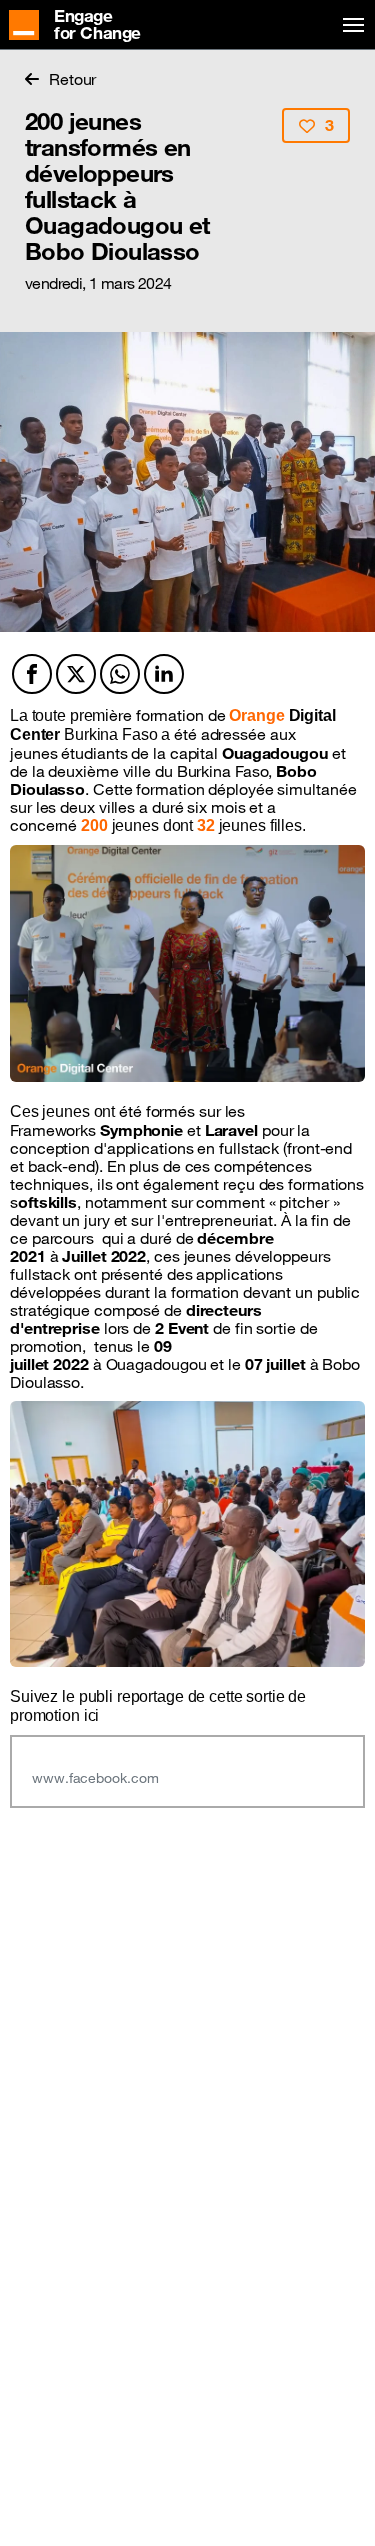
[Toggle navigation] (350, 25)
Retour (72, 79)
